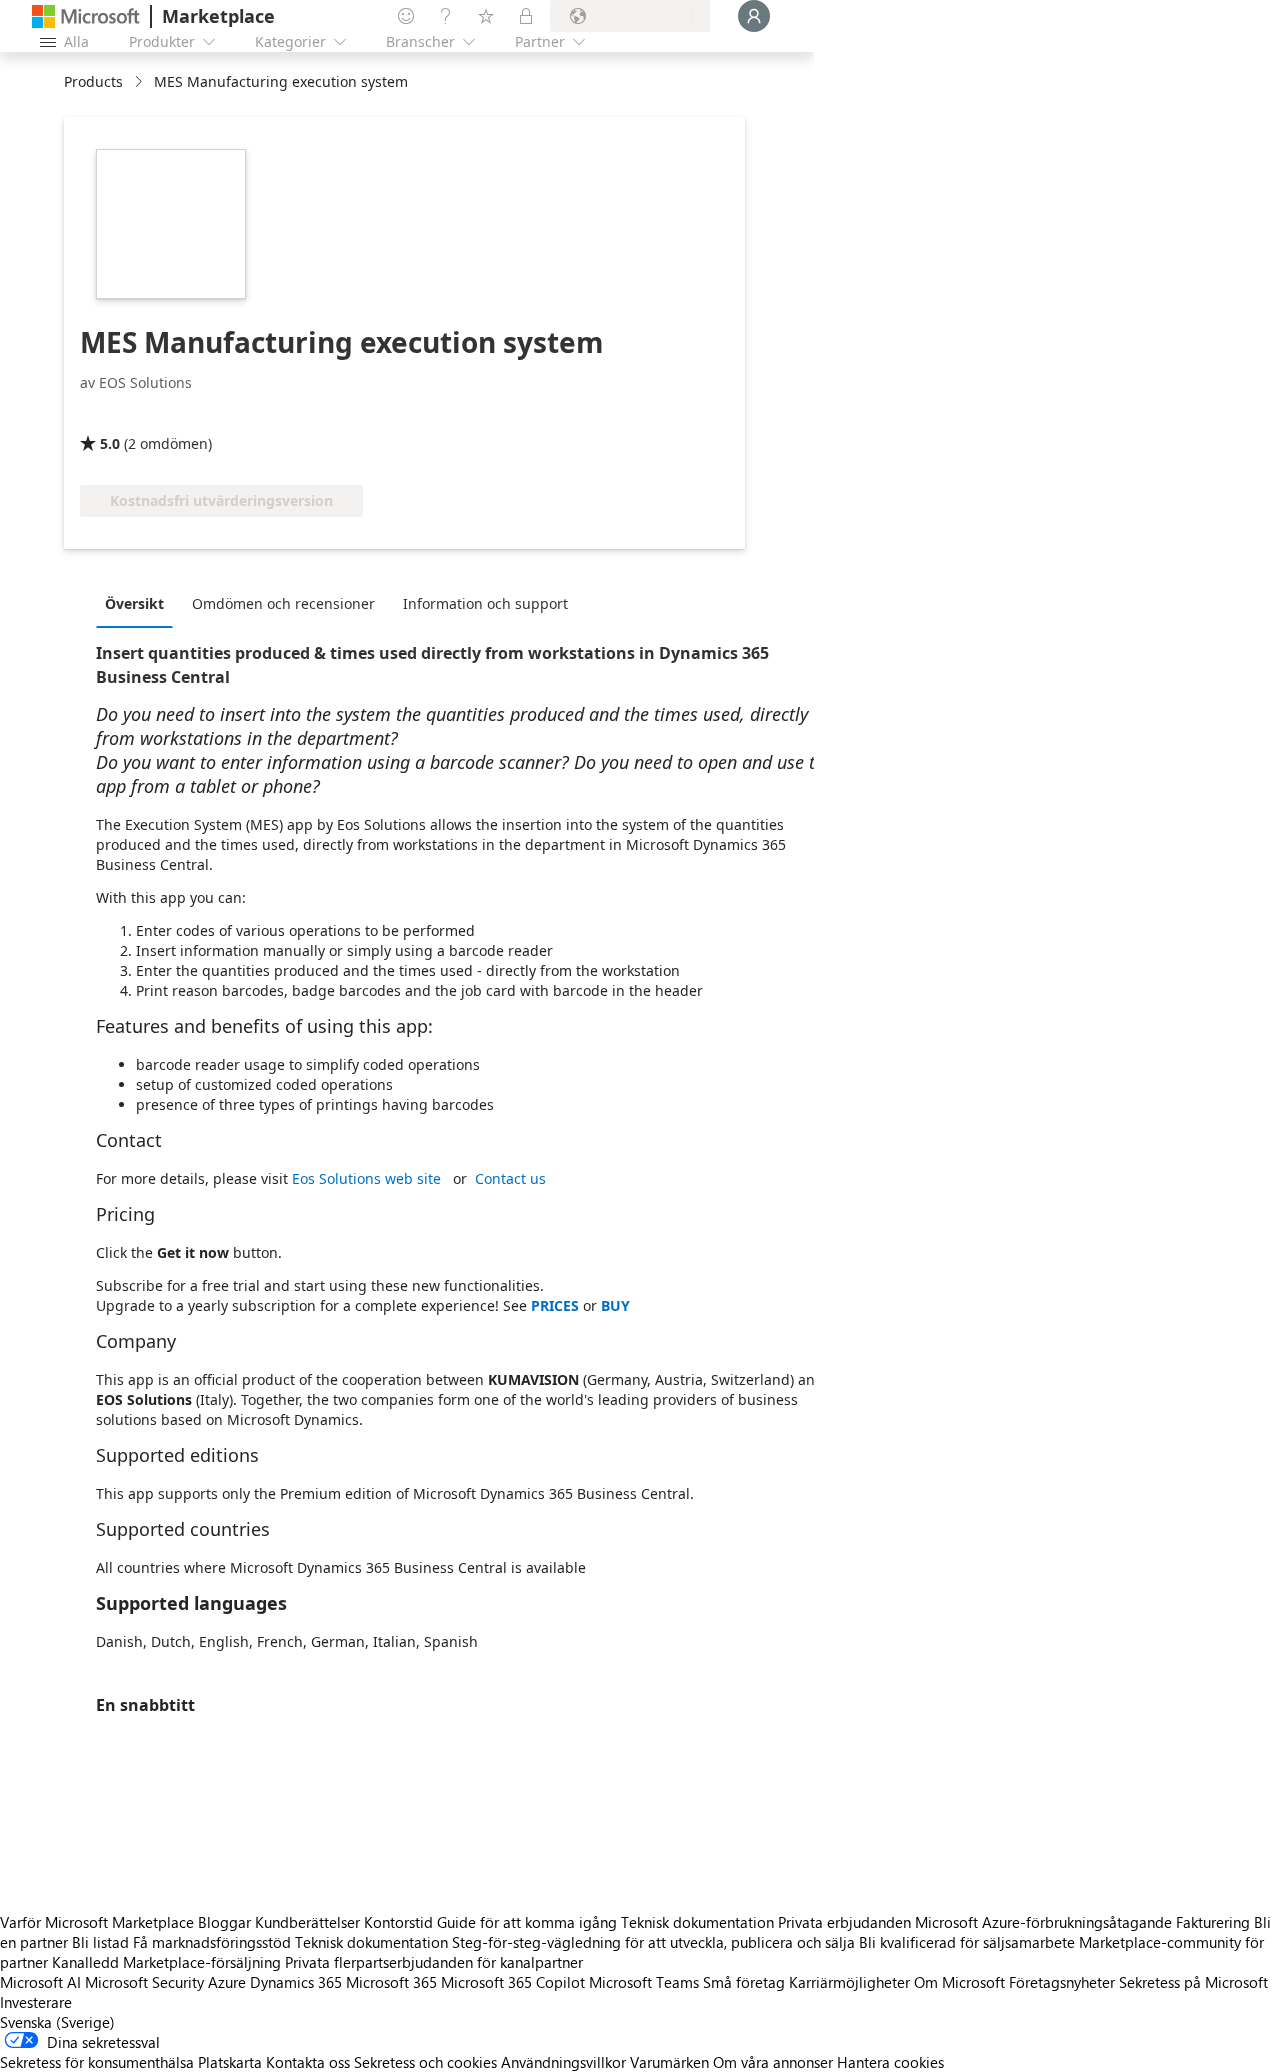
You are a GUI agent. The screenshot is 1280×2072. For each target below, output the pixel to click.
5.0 (110, 443)
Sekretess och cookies (425, 2062)
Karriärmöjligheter (849, 1982)
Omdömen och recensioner (283, 603)
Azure (227, 1982)
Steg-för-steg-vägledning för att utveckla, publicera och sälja (653, 1942)
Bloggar (224, 1922)
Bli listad (100, 1942)
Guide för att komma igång (527, 1922)
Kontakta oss (308, 2062)
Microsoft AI (40, 1982)
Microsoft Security (144, 1982)
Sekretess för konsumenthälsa (97, 2062)
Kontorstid (398, 1922)
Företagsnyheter (1062, 1982)
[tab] (139, 603)
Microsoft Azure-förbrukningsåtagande (1045, 1922)
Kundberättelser (307, 1922)
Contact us (510, 1178)
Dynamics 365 (296, 1982)
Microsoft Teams (644, 1982)
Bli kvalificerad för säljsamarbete (967, 1942)
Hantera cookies (890, 2062)
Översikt (134, 603)
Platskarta (230, 2062)
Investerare (36, 2002)
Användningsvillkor (563, 2062)
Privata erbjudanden (844, 1922)
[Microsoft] (86, 16)
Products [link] (93, 81)
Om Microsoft (959, 1982)
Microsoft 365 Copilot (513, 1982)
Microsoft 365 (391, 1982)
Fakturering (1213, 1922)
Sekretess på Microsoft (1193, 1982)
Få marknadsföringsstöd (212, 1942)
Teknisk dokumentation (697, 1922)
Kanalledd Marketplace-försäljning (166, 1962)
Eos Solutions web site (366, 1178)
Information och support (485, 603)
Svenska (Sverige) (57, 2022)
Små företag (744, 1982)
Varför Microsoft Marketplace (97, 1922)
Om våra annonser (773, 2062)
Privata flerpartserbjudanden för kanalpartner (434, 1962)
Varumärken (669, 2062)
